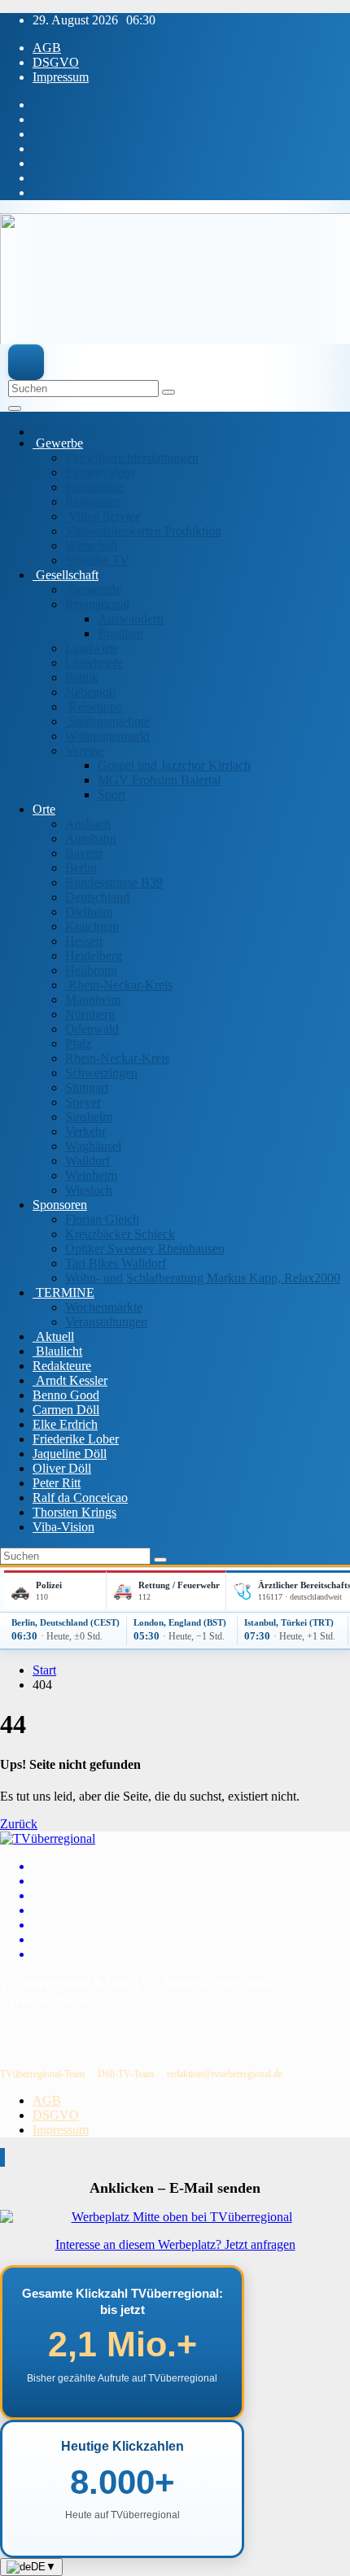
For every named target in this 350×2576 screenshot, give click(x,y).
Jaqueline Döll (70, 1454)
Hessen (84, 941)
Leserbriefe (94, 663)
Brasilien (120, 633)
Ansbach (88, 824)
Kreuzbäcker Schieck (120, 1234)
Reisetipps (93, 707)
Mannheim (93, 1000)
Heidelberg (94, 956)
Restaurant (92, 502)
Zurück (19, 1824)
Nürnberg (90, 1014)
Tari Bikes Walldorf (116, 1263)
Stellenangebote (107, 721)
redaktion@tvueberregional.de (225, 2074)
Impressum (61, 77)
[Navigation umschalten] (15, 408)
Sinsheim (89, 1117)
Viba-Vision (63, 1527)
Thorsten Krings (74, 1512)
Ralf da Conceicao (80, 1498)
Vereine (85, 751)
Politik (82, 677)
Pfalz (78, 1043)
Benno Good (66, 1395)
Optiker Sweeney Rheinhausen (145, 1249)
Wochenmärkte (104, 1307)
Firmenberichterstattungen (132, 458)
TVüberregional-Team (42, 2074)
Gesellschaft (66, 575)
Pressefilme (94, 487)
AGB (47, 48)
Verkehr (85, 1131)
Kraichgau (92, 926)
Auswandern (131, 619)
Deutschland (97, 897)
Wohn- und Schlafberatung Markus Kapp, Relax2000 (203, 1278)
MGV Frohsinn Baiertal (159, 780)
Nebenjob (90, 692)
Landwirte (92, 648)
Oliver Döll (62, 1468)
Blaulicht (57, 1351)
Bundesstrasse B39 (114, 882)
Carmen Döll (66, 1410)
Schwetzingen (101, 1073)
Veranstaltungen (106, 1322)
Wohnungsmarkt (107, 736)
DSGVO (56, 62)
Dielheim (89, 912)
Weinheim (91, 1175)
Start (44, 1670)
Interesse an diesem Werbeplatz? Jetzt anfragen (175, 2244)
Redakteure (62, 1366)
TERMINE (63, 1292)
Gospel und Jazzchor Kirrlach (174, 765)
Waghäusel (93, 1146)
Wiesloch (89, 1190)
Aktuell (53, 1336)
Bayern (84, 853)
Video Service (103, 516)
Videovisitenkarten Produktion (143, 531)
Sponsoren (60, 1205)
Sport (112, 795)
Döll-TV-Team (126, 2074)
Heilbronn (91, 970)
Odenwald (92, 1029)
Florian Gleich (102, 1219)
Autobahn (91, 838)
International (97, 604)
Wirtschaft (91, 546)
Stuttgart (87, 1087)
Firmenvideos (100, 472)
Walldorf (87, 1161)
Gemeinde (93, 589)
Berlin (81, 868)
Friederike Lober (76, 1439)
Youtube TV (97, 560)
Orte (44, 809)
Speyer (83, 1102)
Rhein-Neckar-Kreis (119, 985)
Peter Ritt (57, 1483)
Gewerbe (58, 443)
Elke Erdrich (65, 1424)
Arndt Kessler (70, 1380)
